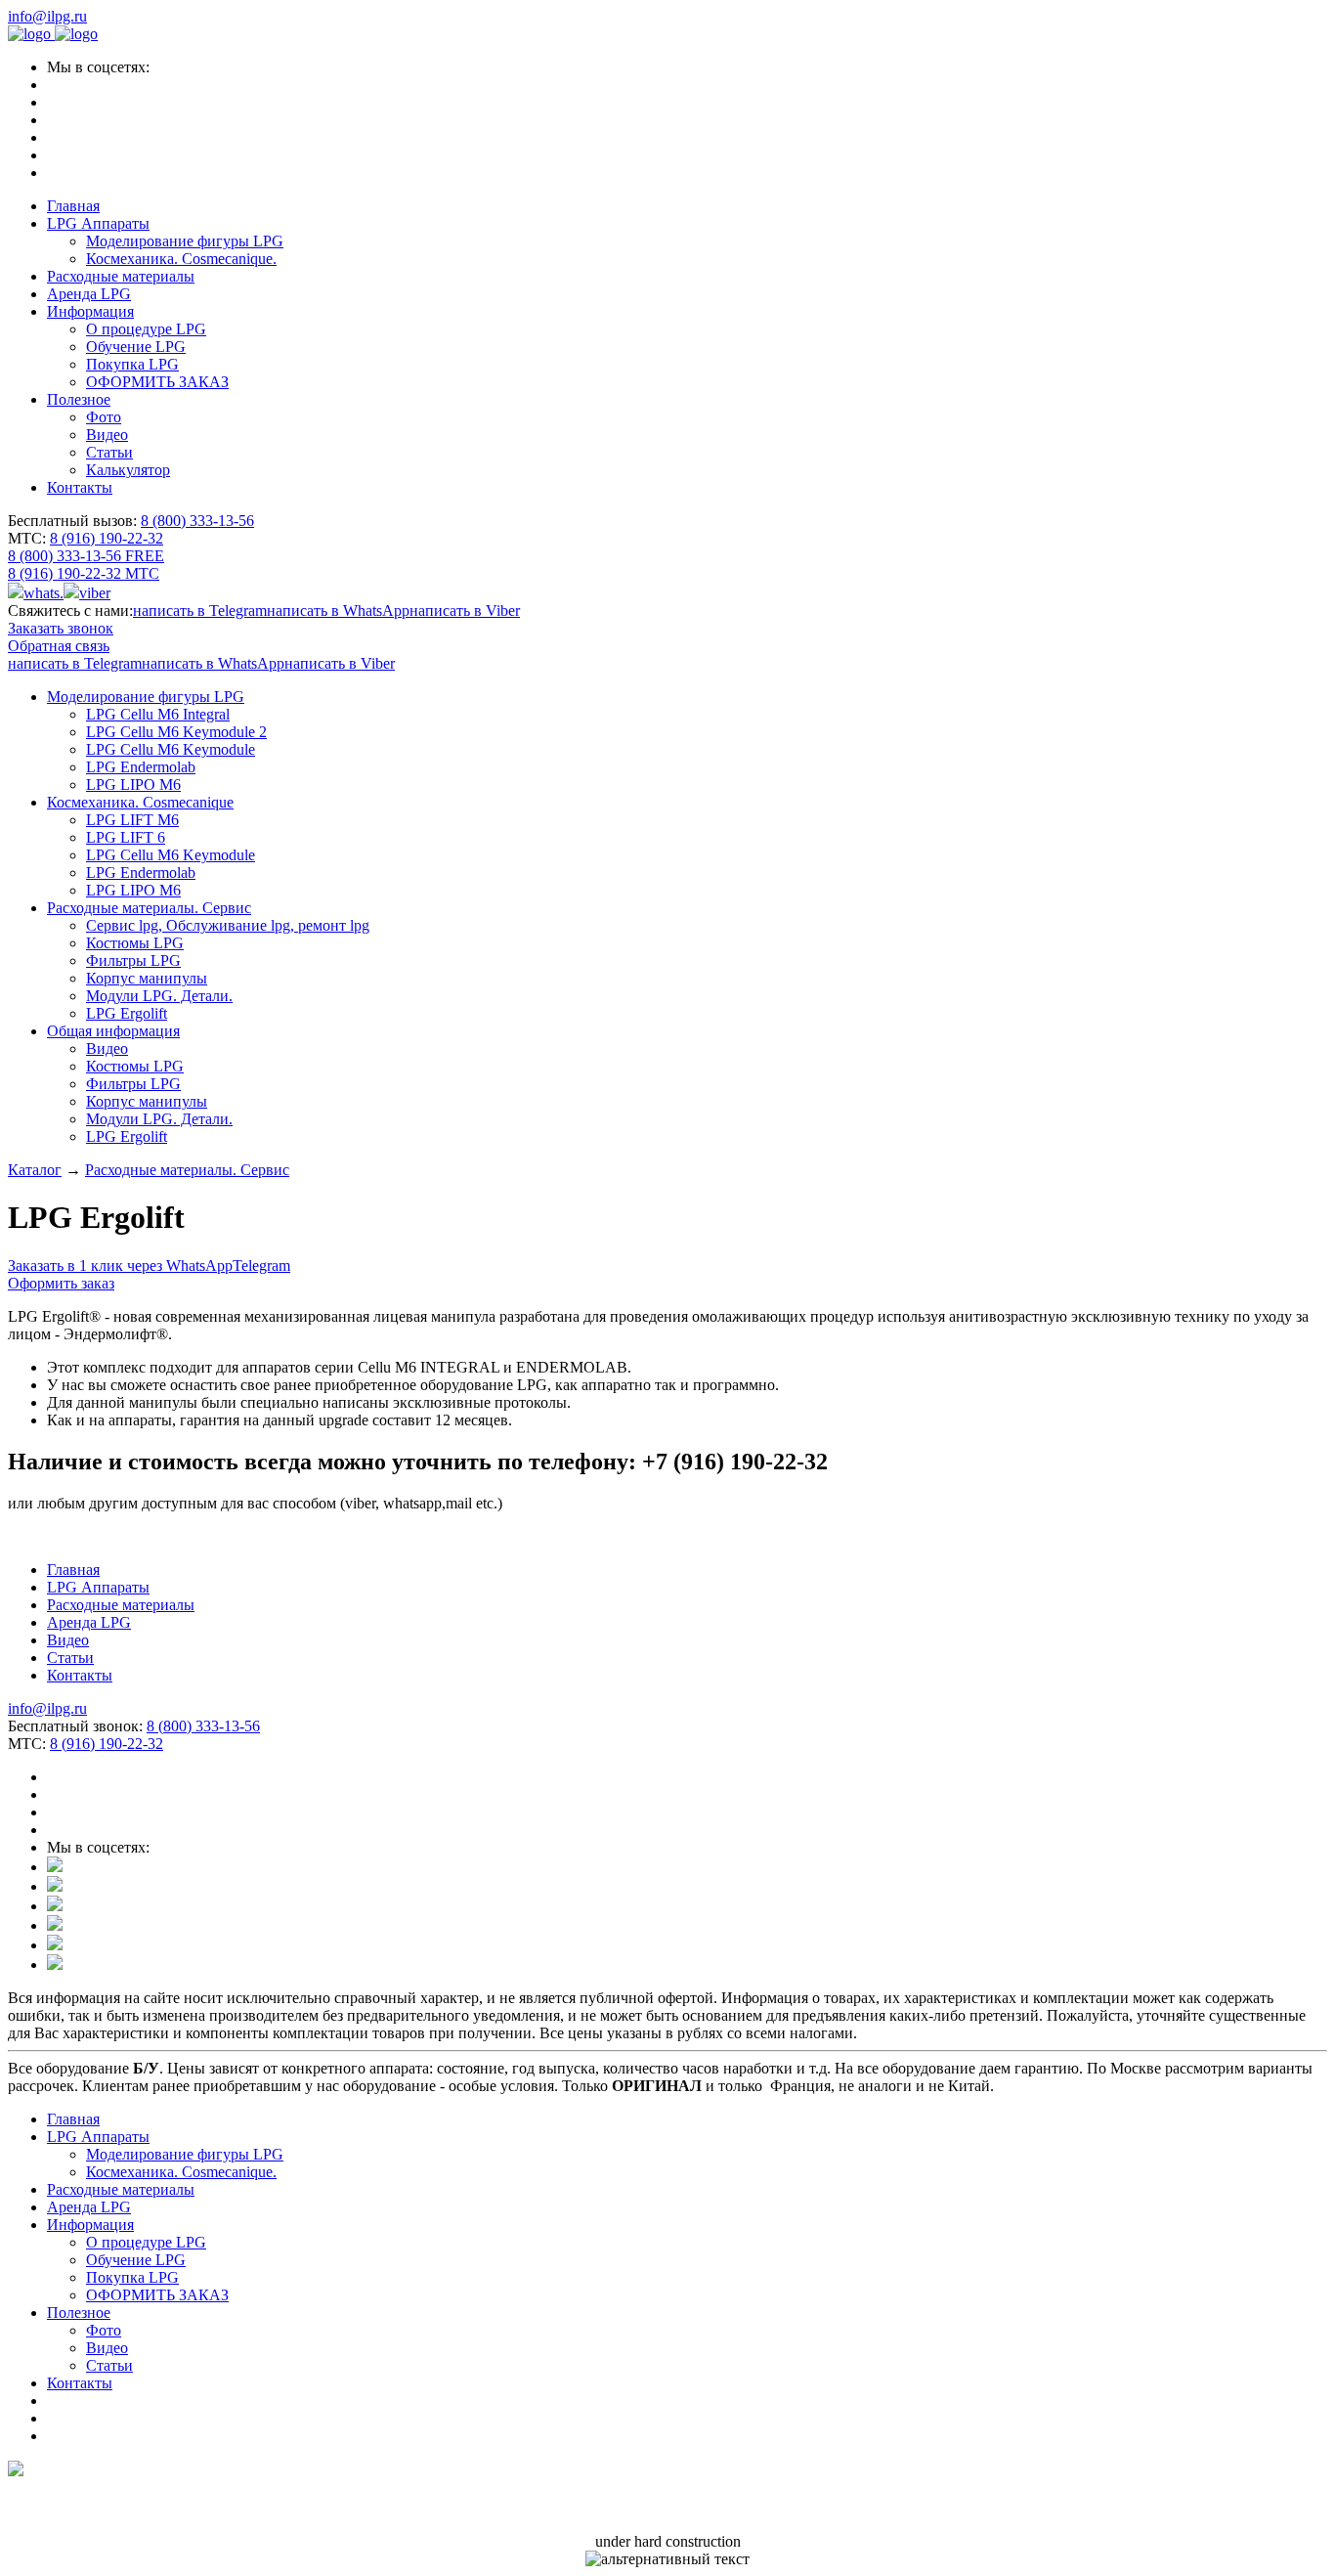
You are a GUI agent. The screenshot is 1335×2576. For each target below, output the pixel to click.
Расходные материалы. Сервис (149, 908)
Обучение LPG (136, 347)
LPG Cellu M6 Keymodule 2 (176, 732)
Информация (90, 311)
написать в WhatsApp (338, 611)
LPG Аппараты (98, 223)
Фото (104, 417)
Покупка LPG (132, 364)
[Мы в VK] (55, 1886)
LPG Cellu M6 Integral (158, 714)
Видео (107, 435)
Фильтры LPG (133, 961)
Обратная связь (59, 646)
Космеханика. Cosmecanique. (181, 259)
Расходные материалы (121, 276)
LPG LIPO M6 (133, 785)
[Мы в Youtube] (55, 1965)
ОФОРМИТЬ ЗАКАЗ (157, 382)
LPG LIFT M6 (132, 820)
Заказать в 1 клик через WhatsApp (120, 1266)
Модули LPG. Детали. (159, 996)
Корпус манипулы (147, 978)
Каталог (35, 1170)
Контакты (80, 487)
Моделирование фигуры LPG (185, 241)
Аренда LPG (89, 294)
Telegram (261, 1266)
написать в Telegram (200, 611)
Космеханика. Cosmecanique (140, 802)
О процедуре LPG (146, 329)
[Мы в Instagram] (55, 1867)
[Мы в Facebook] (55, 1945)
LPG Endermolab (141, 767)
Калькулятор (128, 470)
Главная (73, 206)
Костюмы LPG (135, 943)
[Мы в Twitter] (55, 1925)
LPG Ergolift (127, 1013)
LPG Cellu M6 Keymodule (171, 749)
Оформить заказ (61, 1283)
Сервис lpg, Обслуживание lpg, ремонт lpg (228, 925)
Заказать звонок (61, 628)
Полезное (79, 399)
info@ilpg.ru (47, 16)
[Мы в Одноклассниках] (55, 1906)
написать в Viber (465, 611)
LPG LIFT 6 (126, 837)
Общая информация (113, 1031)
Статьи (109, 452)
